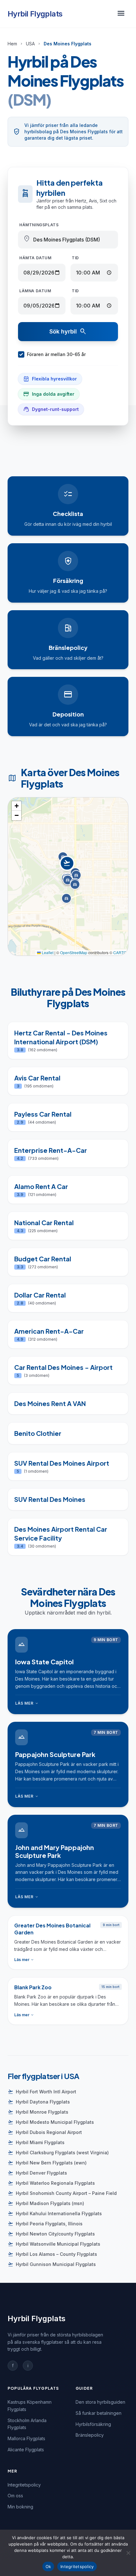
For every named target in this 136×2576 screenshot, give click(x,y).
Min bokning (20, 2507)
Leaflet (47, 952)
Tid (75, 258)
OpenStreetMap (74, 952)
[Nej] (128, 2553)
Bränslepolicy (90, 2435)
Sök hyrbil (68, 332)
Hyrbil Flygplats (35, 14)
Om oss (15, 2496)
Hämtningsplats (39, 225)
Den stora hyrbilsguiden (100, 2402)
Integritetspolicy (24, 2485)
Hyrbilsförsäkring (93, 2424)
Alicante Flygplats (26, 2450)
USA (30, 44)
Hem (12, 44)
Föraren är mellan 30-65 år (56, 354)
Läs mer (27, 1703)
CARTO (120, 952)
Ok (48, 2566)
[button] (68, 870)
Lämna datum (35, 291)
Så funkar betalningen (99, 2413)
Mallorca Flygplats (26, 2438)
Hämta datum (35, 258)
